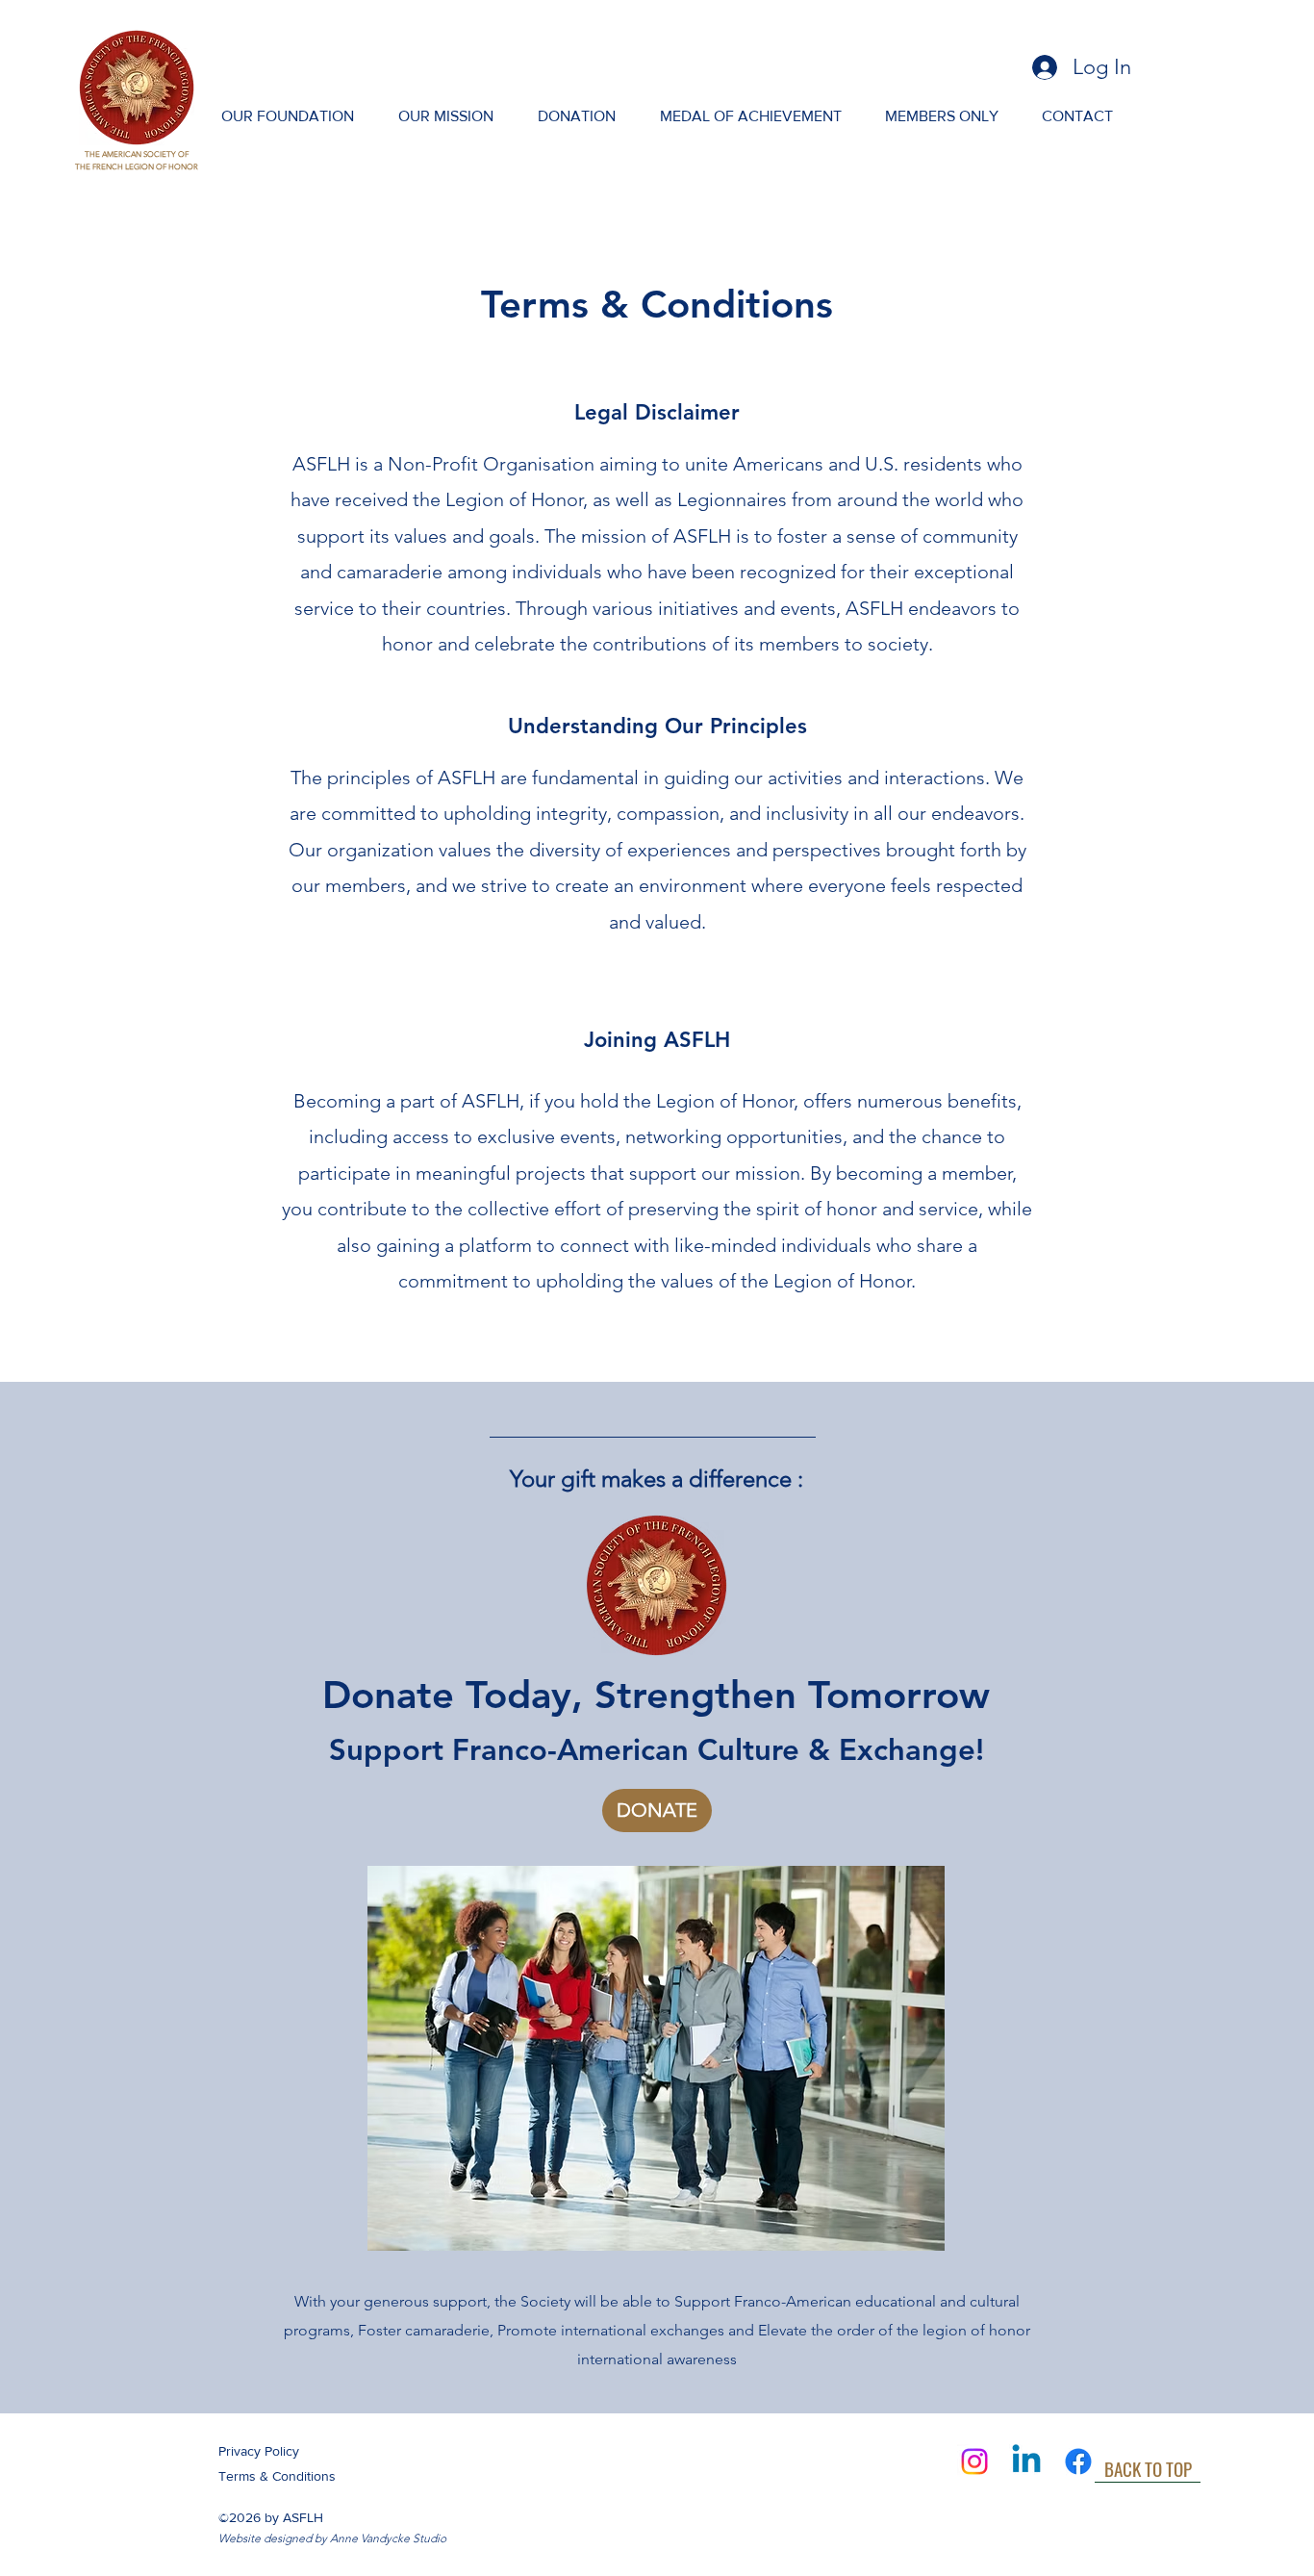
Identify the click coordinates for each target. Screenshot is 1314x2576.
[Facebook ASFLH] (1078, 2461)
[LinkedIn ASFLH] (1026, 2461)
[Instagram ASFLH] (974, 2461)
